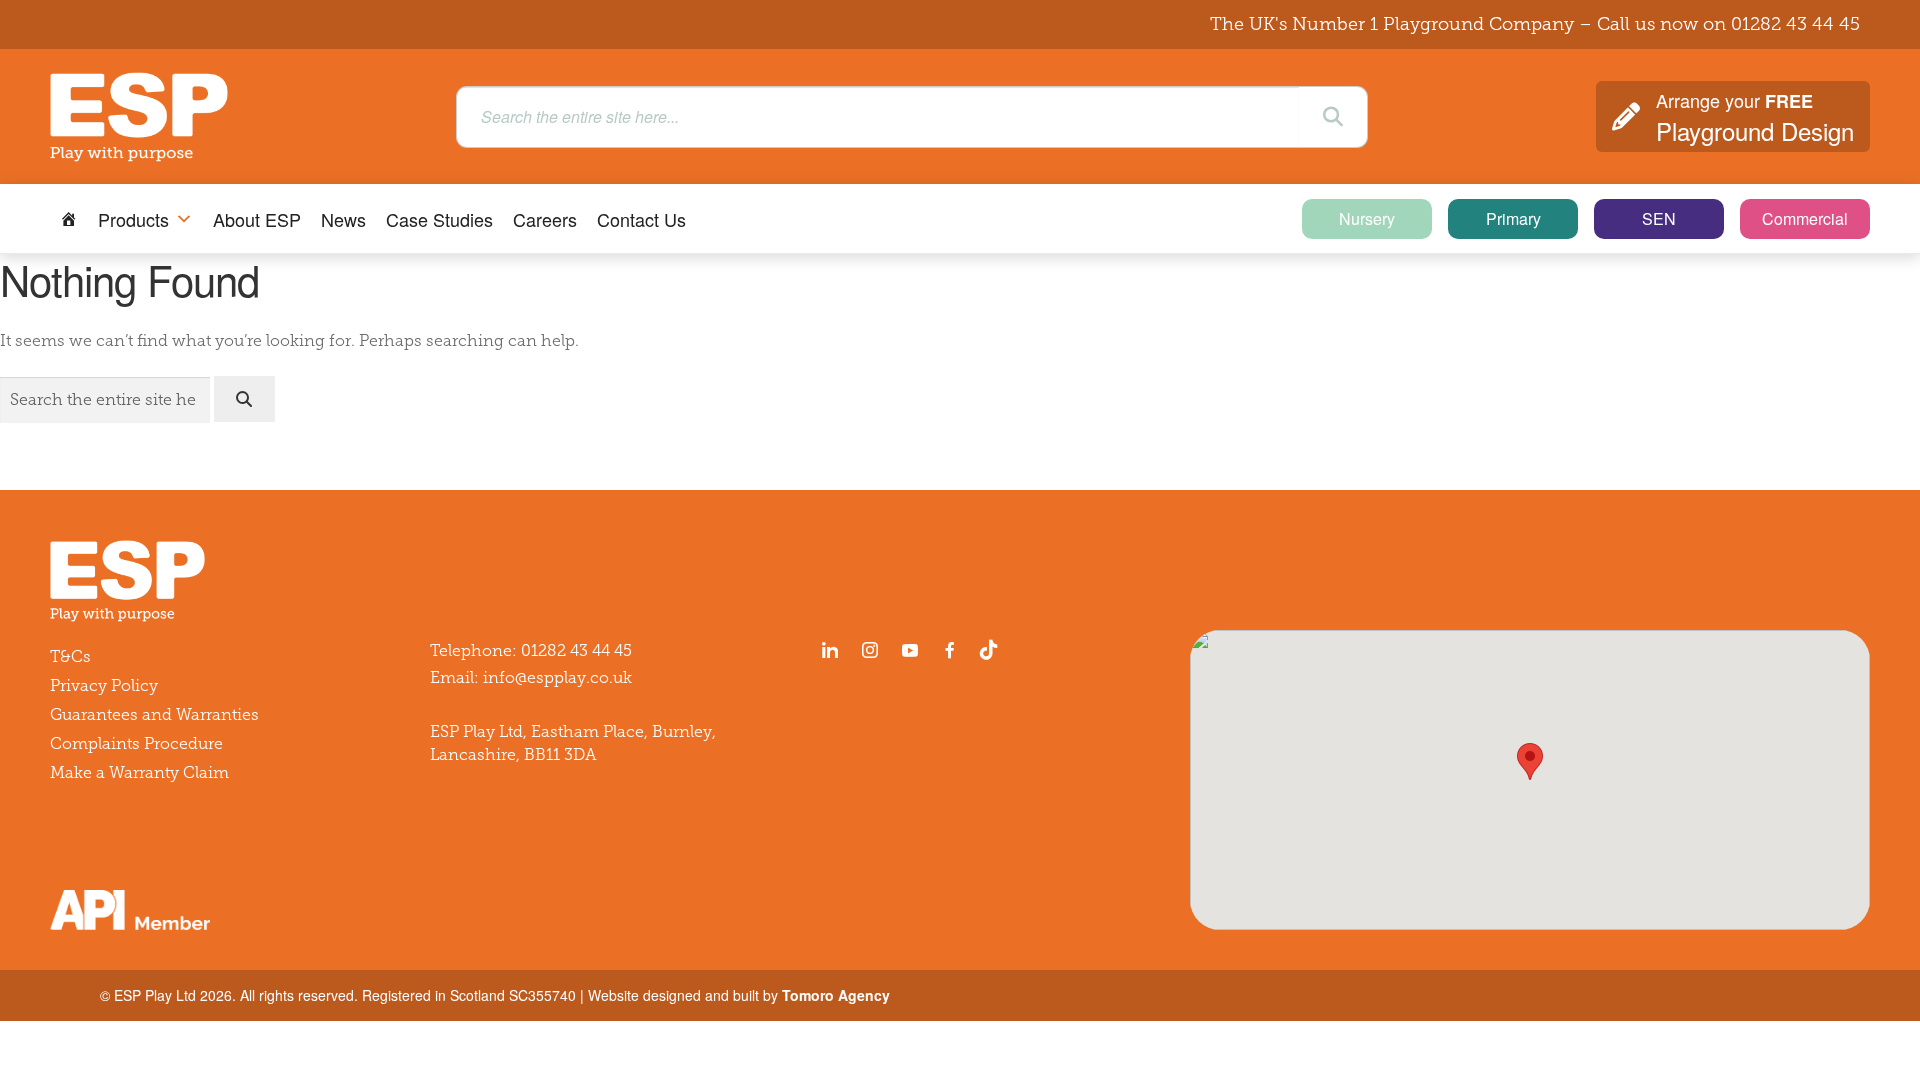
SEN (1659, 218)
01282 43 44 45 (1795, 24)
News (343, 219)
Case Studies (439, 219)
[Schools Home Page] (69, 219)
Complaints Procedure (136, 743)
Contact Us (641, 219)
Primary (1513, 218)
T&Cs (70, 656)
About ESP (257, 219)
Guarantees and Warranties (154, 714)
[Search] (1333, 117)
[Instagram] (870, 650)
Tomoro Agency (836, 995)
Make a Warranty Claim (139, 772)
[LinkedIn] (830, 650)
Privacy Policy (104, 685)
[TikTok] (993, 650)
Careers (545, 219)
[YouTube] (910, 650)
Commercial (1805, 218)
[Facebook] (950, 650)
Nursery (1367, 218)
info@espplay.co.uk (557, 677)
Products (133, 219)
